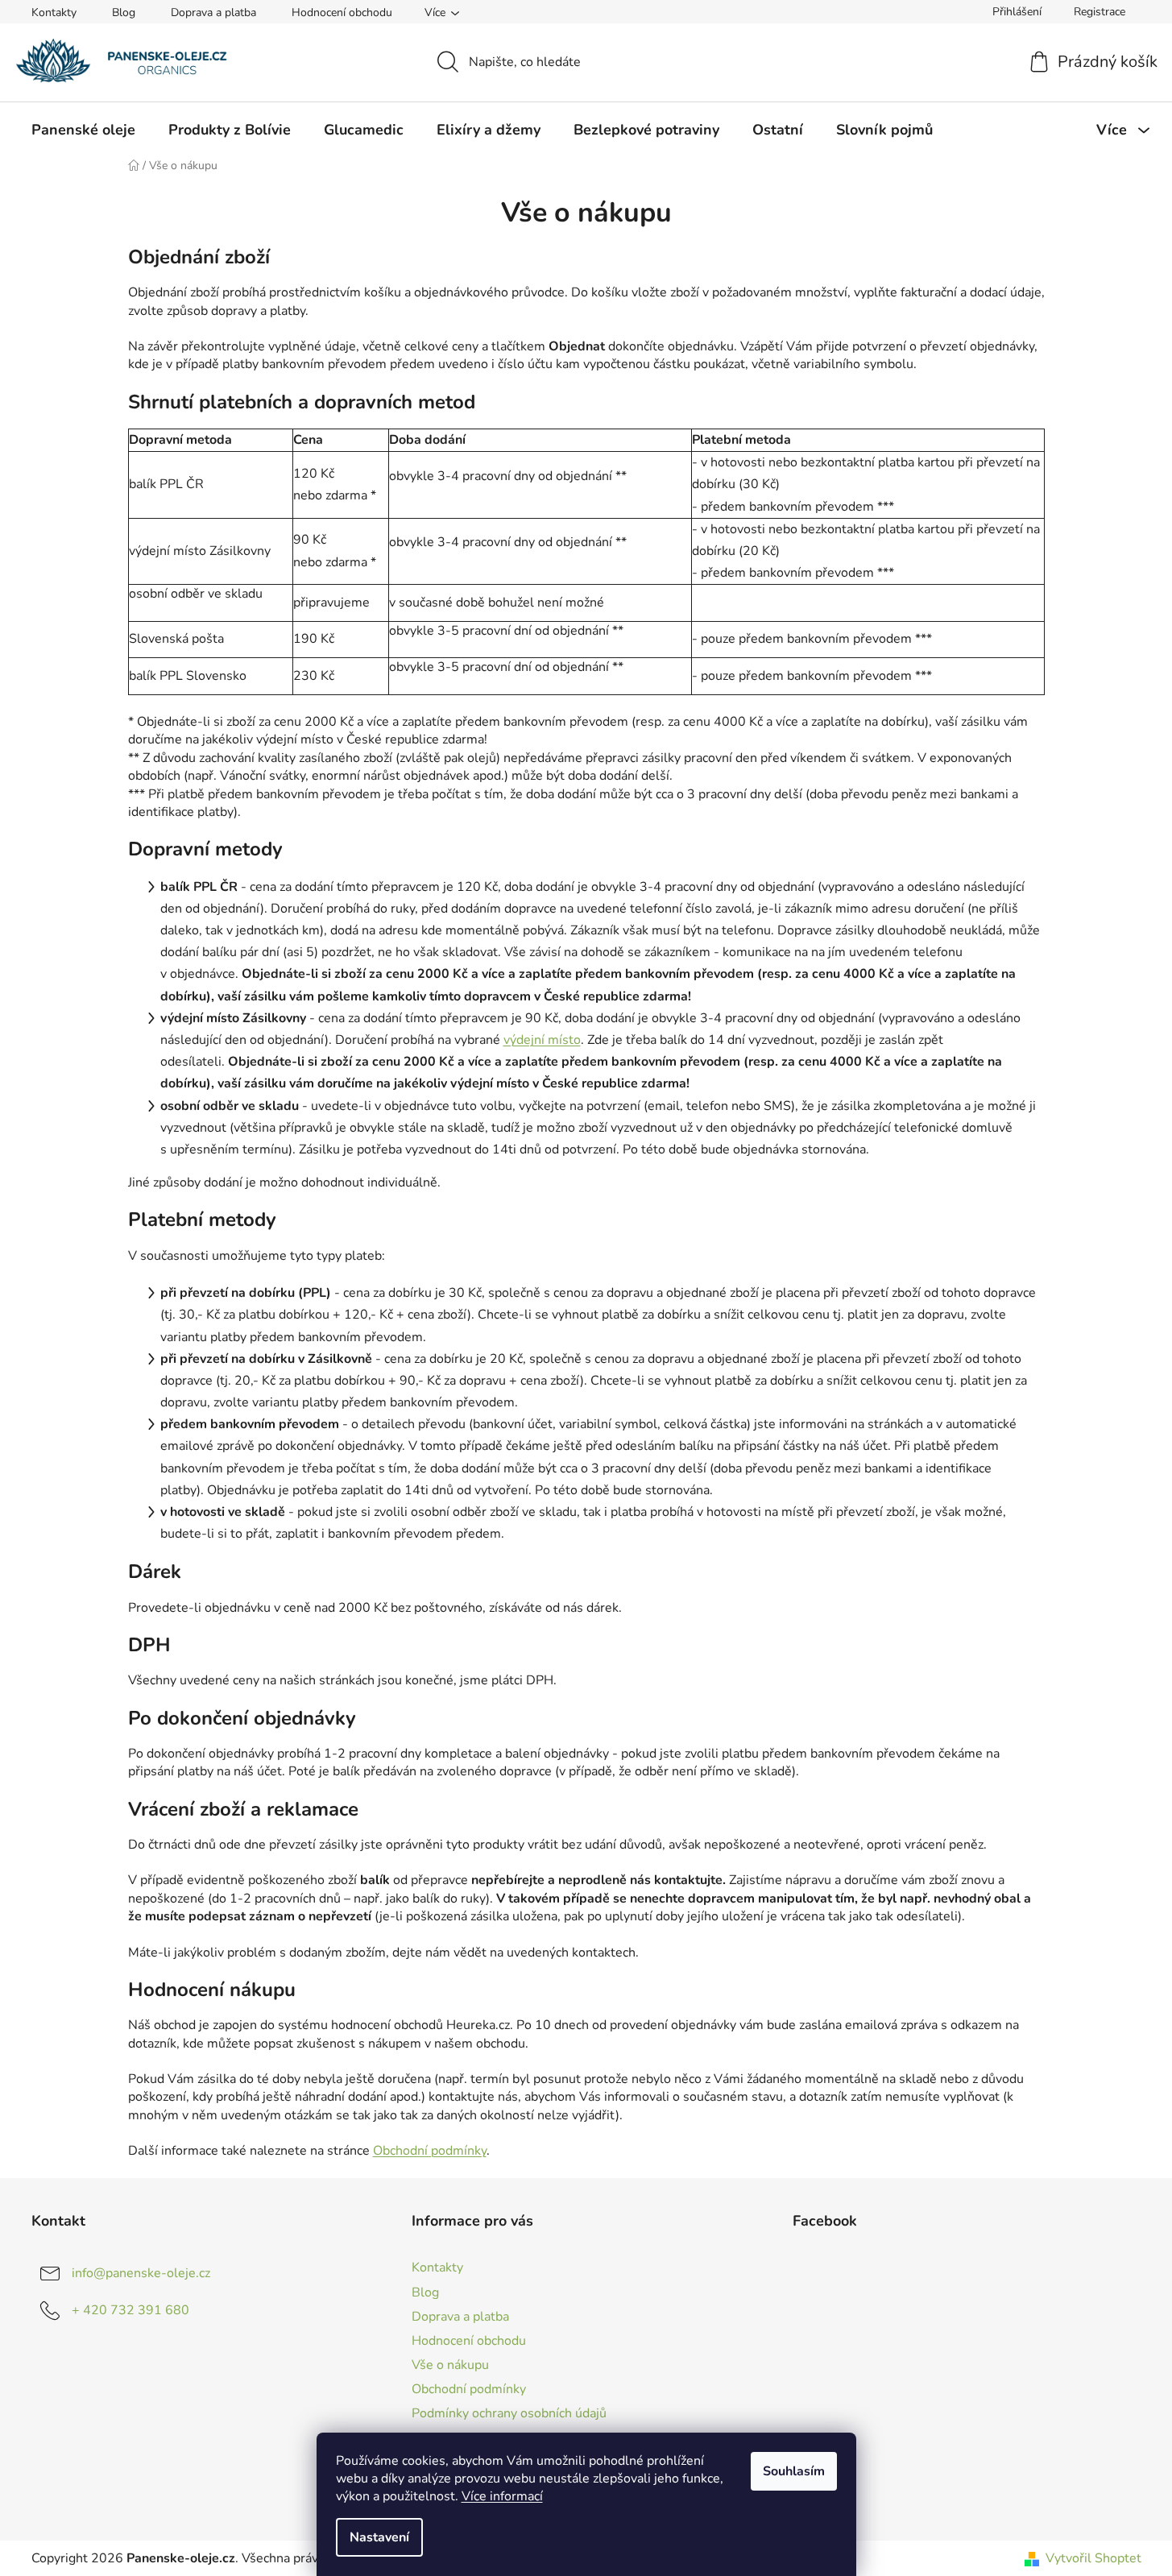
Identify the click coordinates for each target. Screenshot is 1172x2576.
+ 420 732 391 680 (130, 2310)
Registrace (1100, 12)
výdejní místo (542, 1040)
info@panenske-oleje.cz (141, 2273)
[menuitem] (83, 130)
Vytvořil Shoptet (1093, 2558)
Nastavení (379, 2537)
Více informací (502, 2496)
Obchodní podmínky (430, 2151)
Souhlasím (794, 2471)
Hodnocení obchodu (342, 12)
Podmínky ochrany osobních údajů (509, 2413)
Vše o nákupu (450, 2365)
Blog (124, 12)
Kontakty (54, 12)
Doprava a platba (213, 12)
